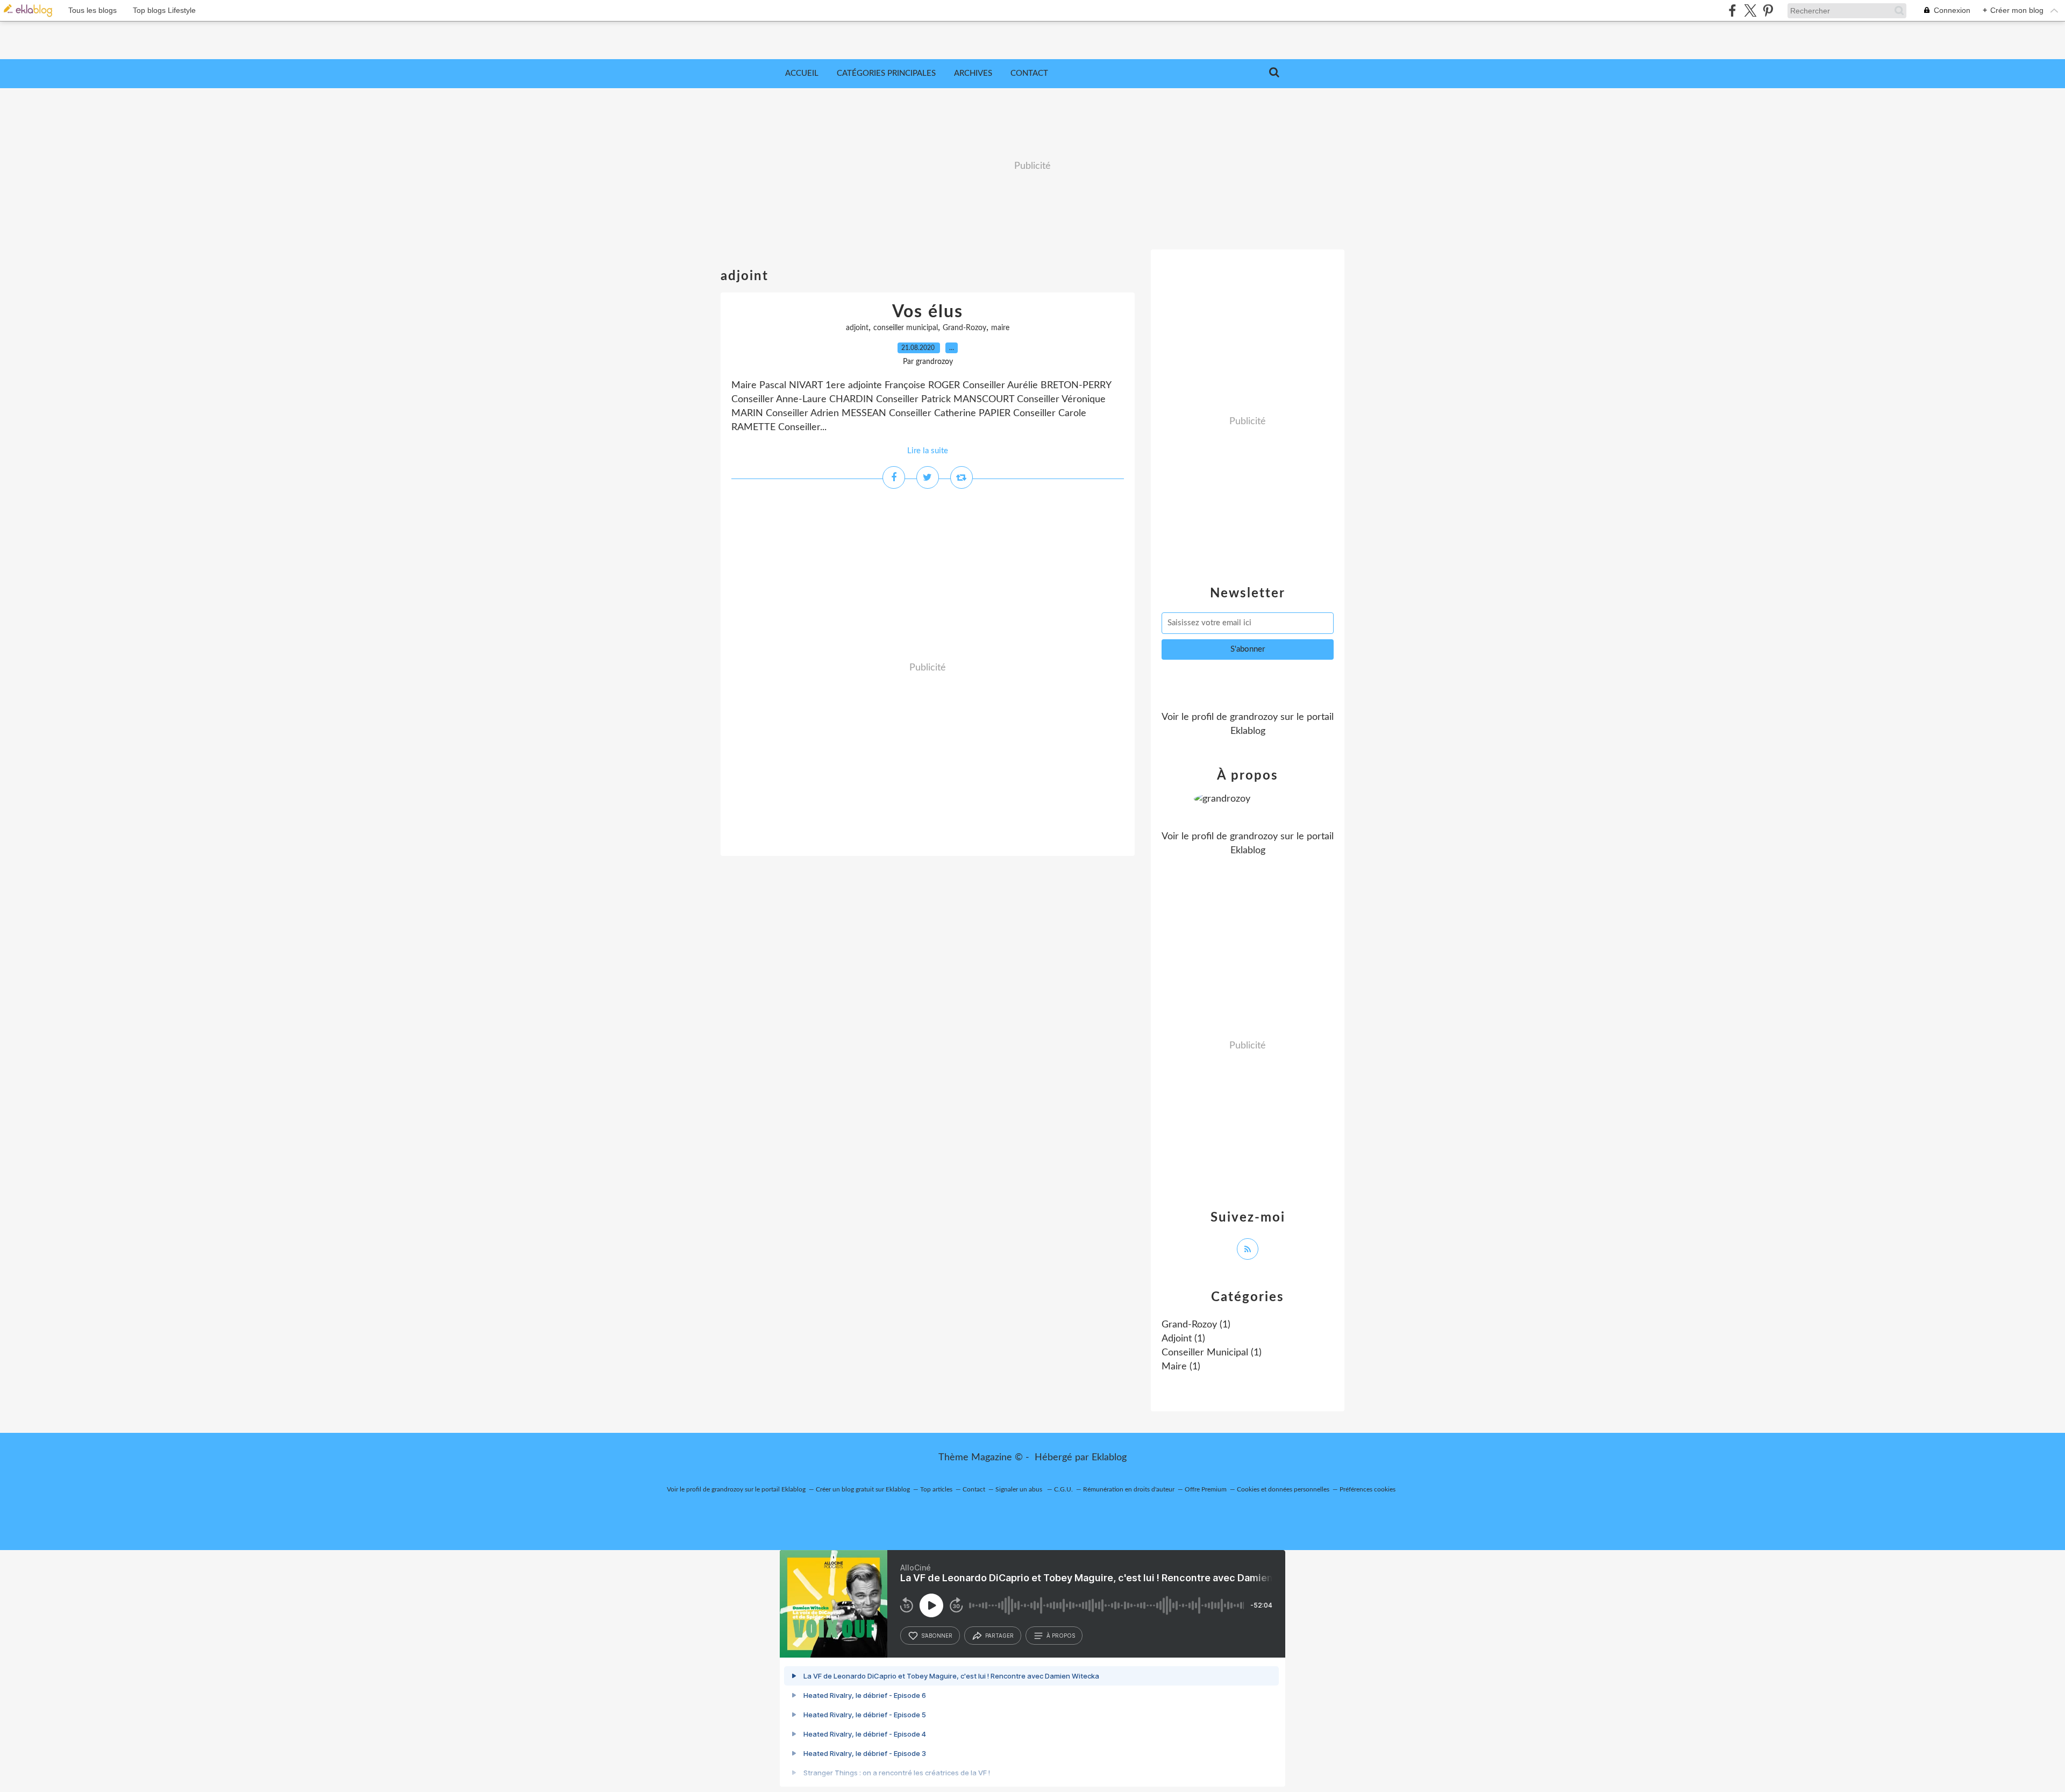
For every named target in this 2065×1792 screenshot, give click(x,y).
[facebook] (1732, 10)
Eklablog (1109, 1458)
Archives (973, 73)
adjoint (857, 328)
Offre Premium (1206, 1489)
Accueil (802, 73)
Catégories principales (886, 73)
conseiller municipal (906, 328)
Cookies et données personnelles (1283, 1489)
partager (999, 1636)
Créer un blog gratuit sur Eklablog (863, 1489)
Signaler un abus (1020, 1489)
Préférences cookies (1368, 1489)
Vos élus (928, 312)
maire (1000, 328)
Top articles (936, 1489)
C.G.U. (1063, 1489)
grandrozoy (1254, 717)
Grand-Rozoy (964, 328)
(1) (1196, 1325)
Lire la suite (928, 451)
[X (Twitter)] (1750, 10)
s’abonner (937, 1636)
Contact (1029, 73)
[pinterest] (1768, 10)
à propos (1061, 1636)
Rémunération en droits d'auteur (1129, 1489)
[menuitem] (802, 74)
